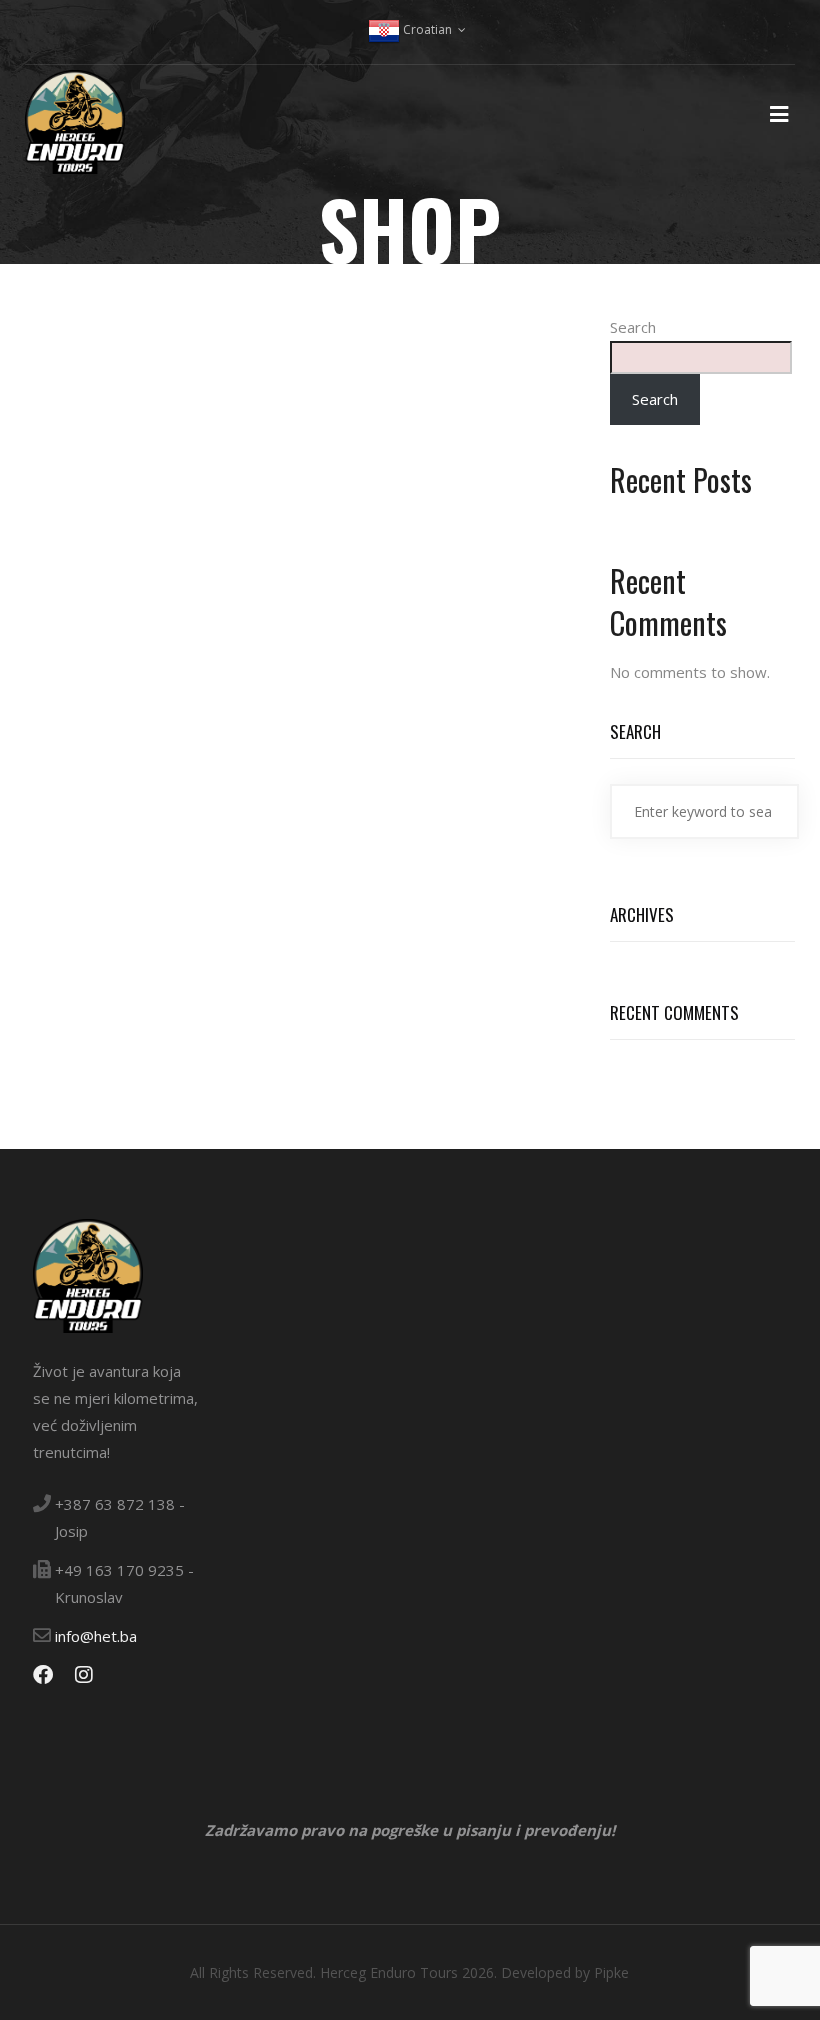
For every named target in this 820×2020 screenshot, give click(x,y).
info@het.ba (96, 1636)
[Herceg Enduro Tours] (75, 134)
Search (633, 327)
